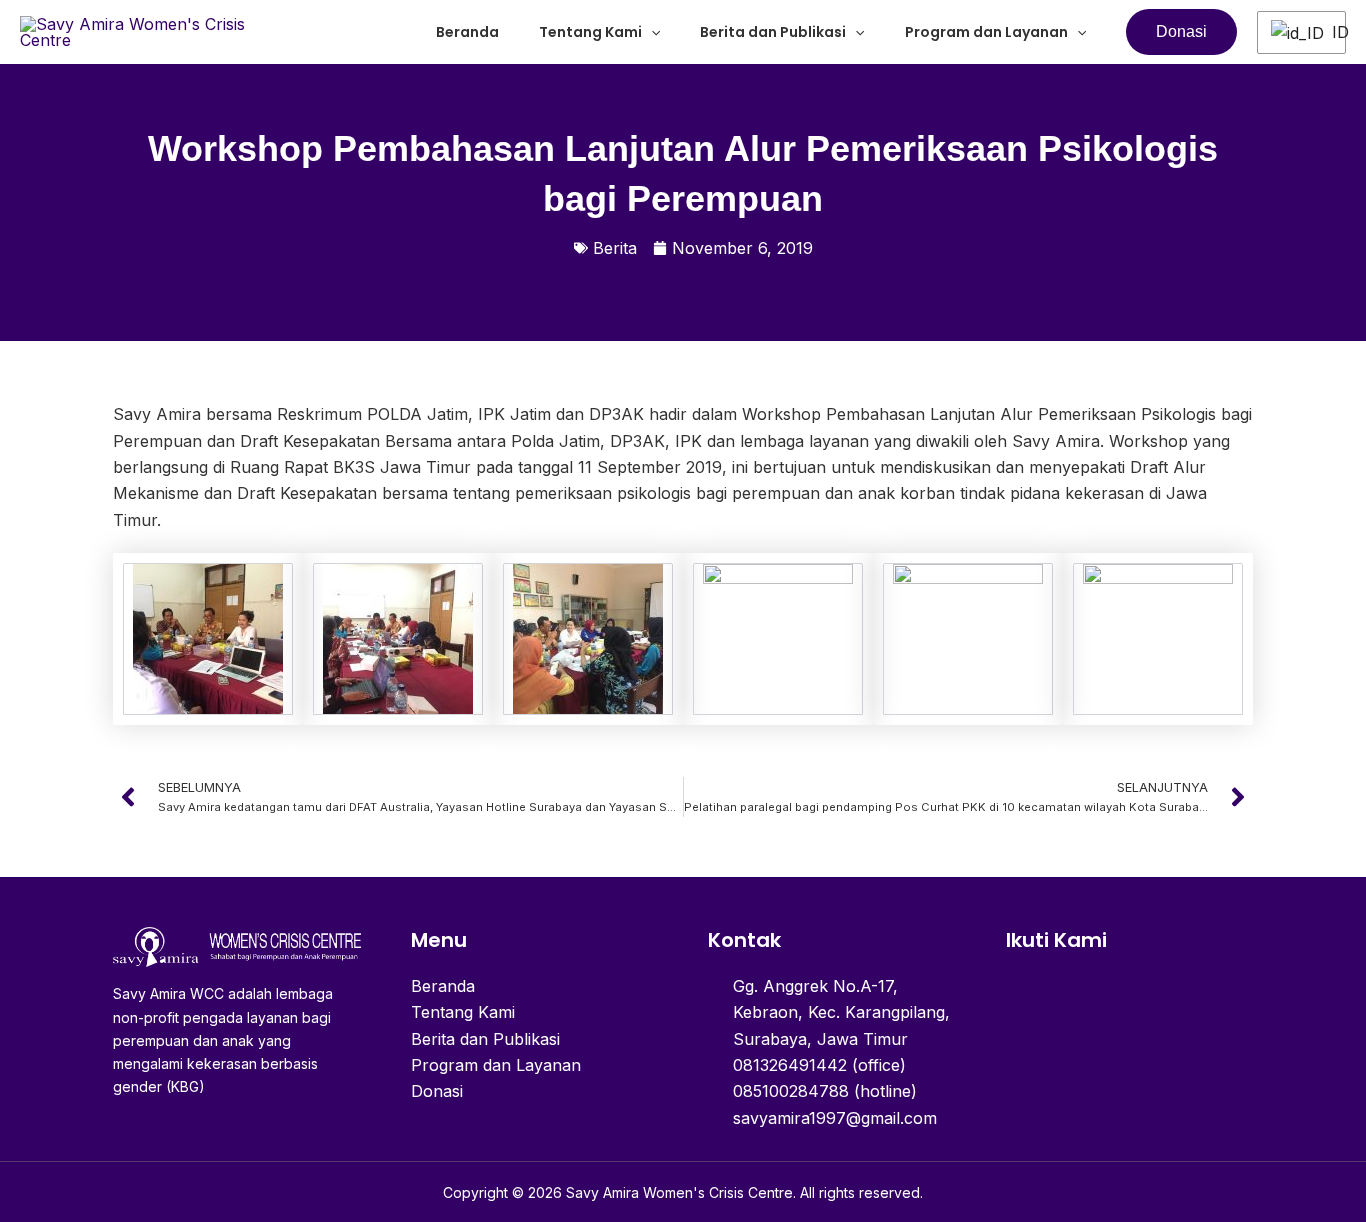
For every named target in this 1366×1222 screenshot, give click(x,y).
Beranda (467, 32)
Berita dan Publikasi (773, 32)
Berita (615, 248)
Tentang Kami (590, 32)
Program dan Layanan (986, 32)
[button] (651, 32)
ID (1331, 32)
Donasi (437, 1091)
